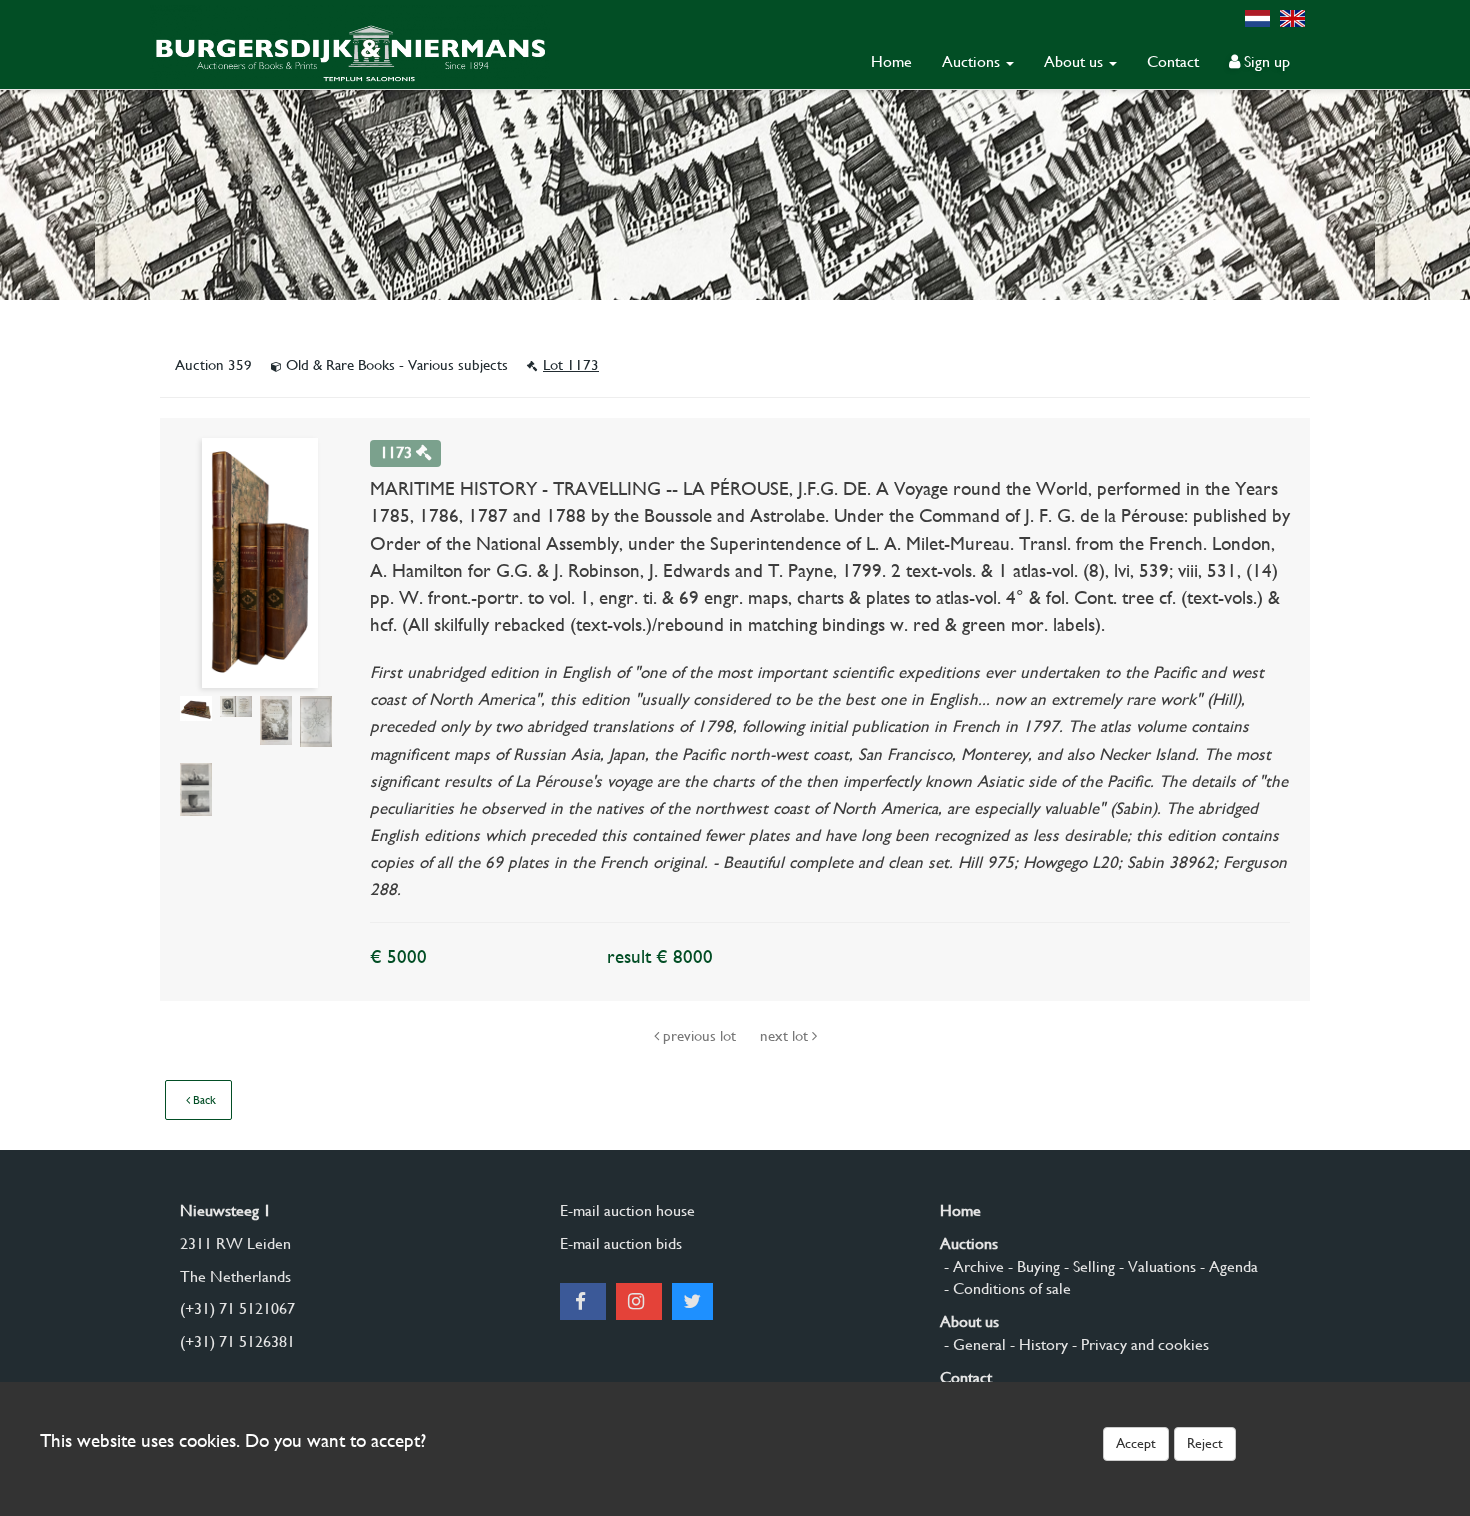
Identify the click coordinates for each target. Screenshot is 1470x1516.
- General (973, 1344)
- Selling (1087, 1266)
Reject (1205, 1443)
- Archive (972, 1266)
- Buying (1032, 1266)
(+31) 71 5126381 (237, 1341)
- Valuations (1155, 1266)
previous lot (699, 1036)
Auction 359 (215, 365)
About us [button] (1075, 61)
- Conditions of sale (1005, 1288)
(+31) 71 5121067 (237, 1308)
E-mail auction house (627, 1210)
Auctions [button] (973, 61)
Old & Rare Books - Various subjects (397, 365)
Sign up (1265, 61)
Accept (1136, 1443)
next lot (786, 1036)
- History (1037, 1344)
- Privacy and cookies (1138, 1344)
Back (203, 1100)
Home (891, 61)
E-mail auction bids (621, 1243)
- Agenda (1227, 1266)
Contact (1173, 61)
